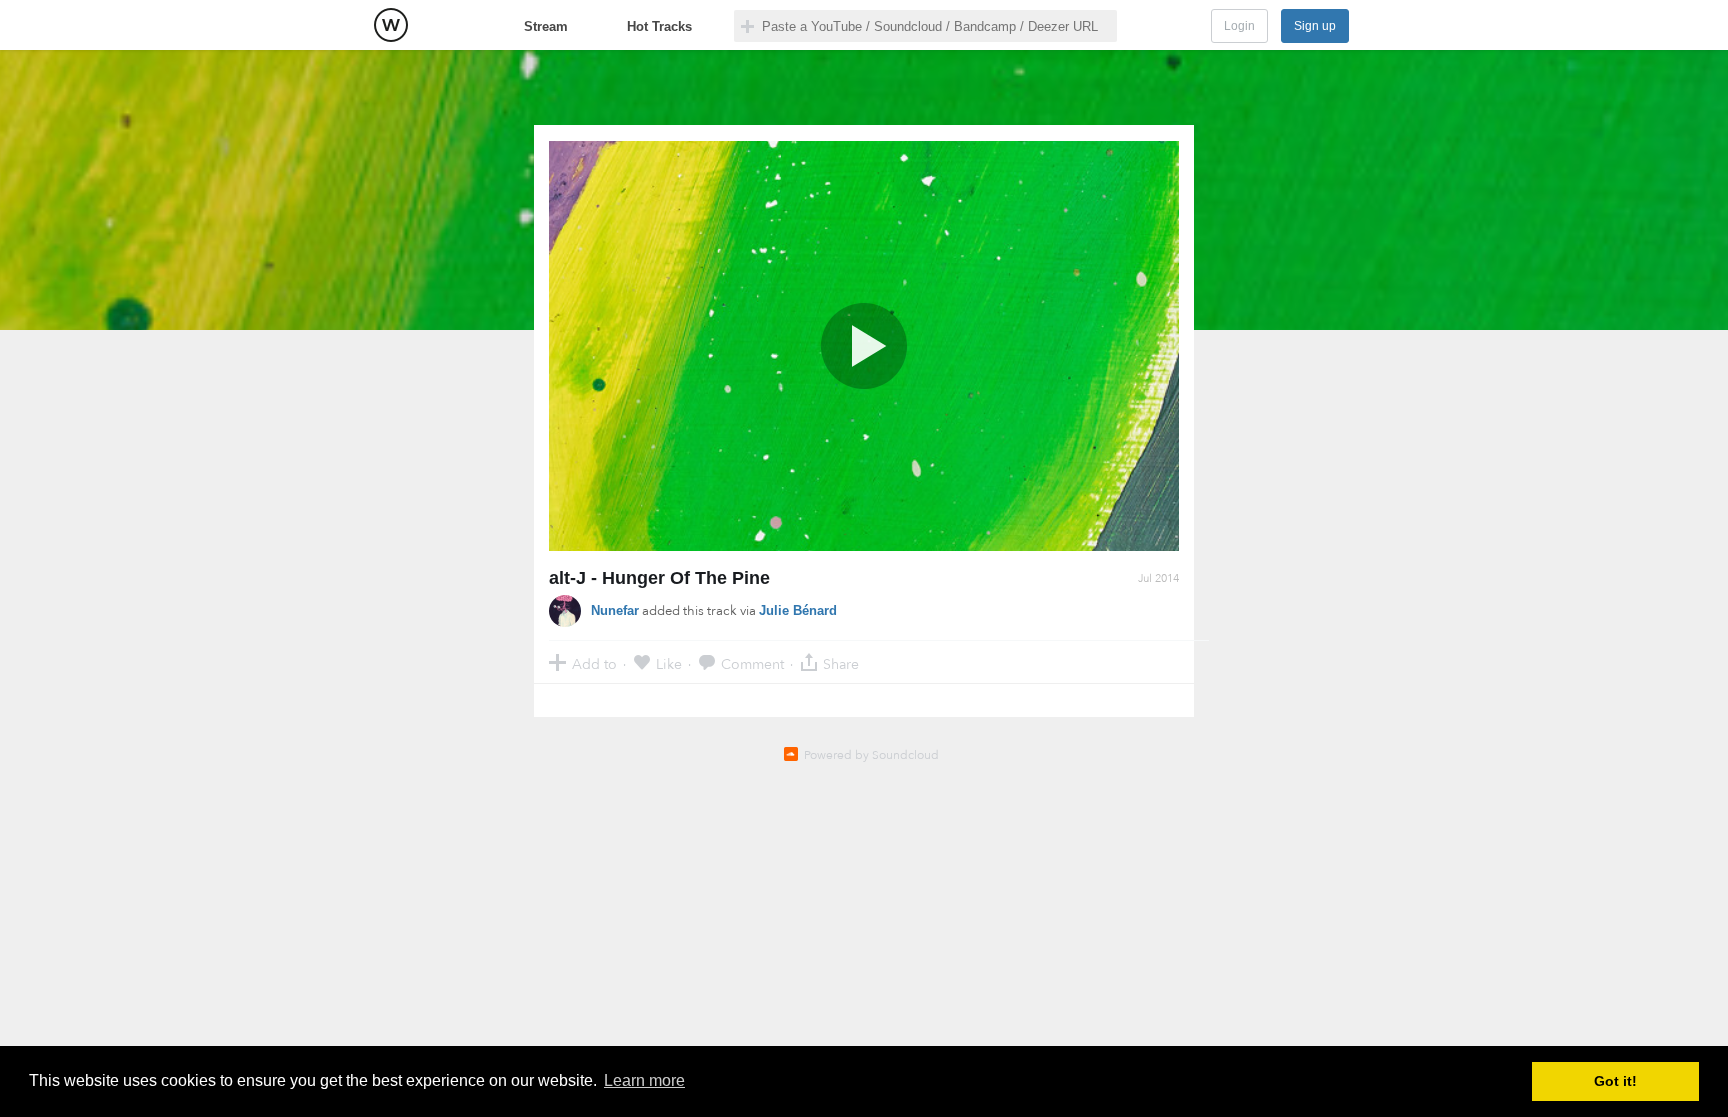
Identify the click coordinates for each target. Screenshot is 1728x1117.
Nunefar (615, 610)
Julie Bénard (798, 610)
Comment (752, 663)
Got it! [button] (1615, 1081)
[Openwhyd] (391, 25)
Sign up (1315, 26)
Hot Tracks (659, 26)
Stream (546, 26)
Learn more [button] (644, 1080)
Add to (594, 663)
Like (669, 663)
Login (1239, 26)
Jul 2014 (1158, 578)
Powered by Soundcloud (871, 755)
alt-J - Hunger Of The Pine (659, 578)
